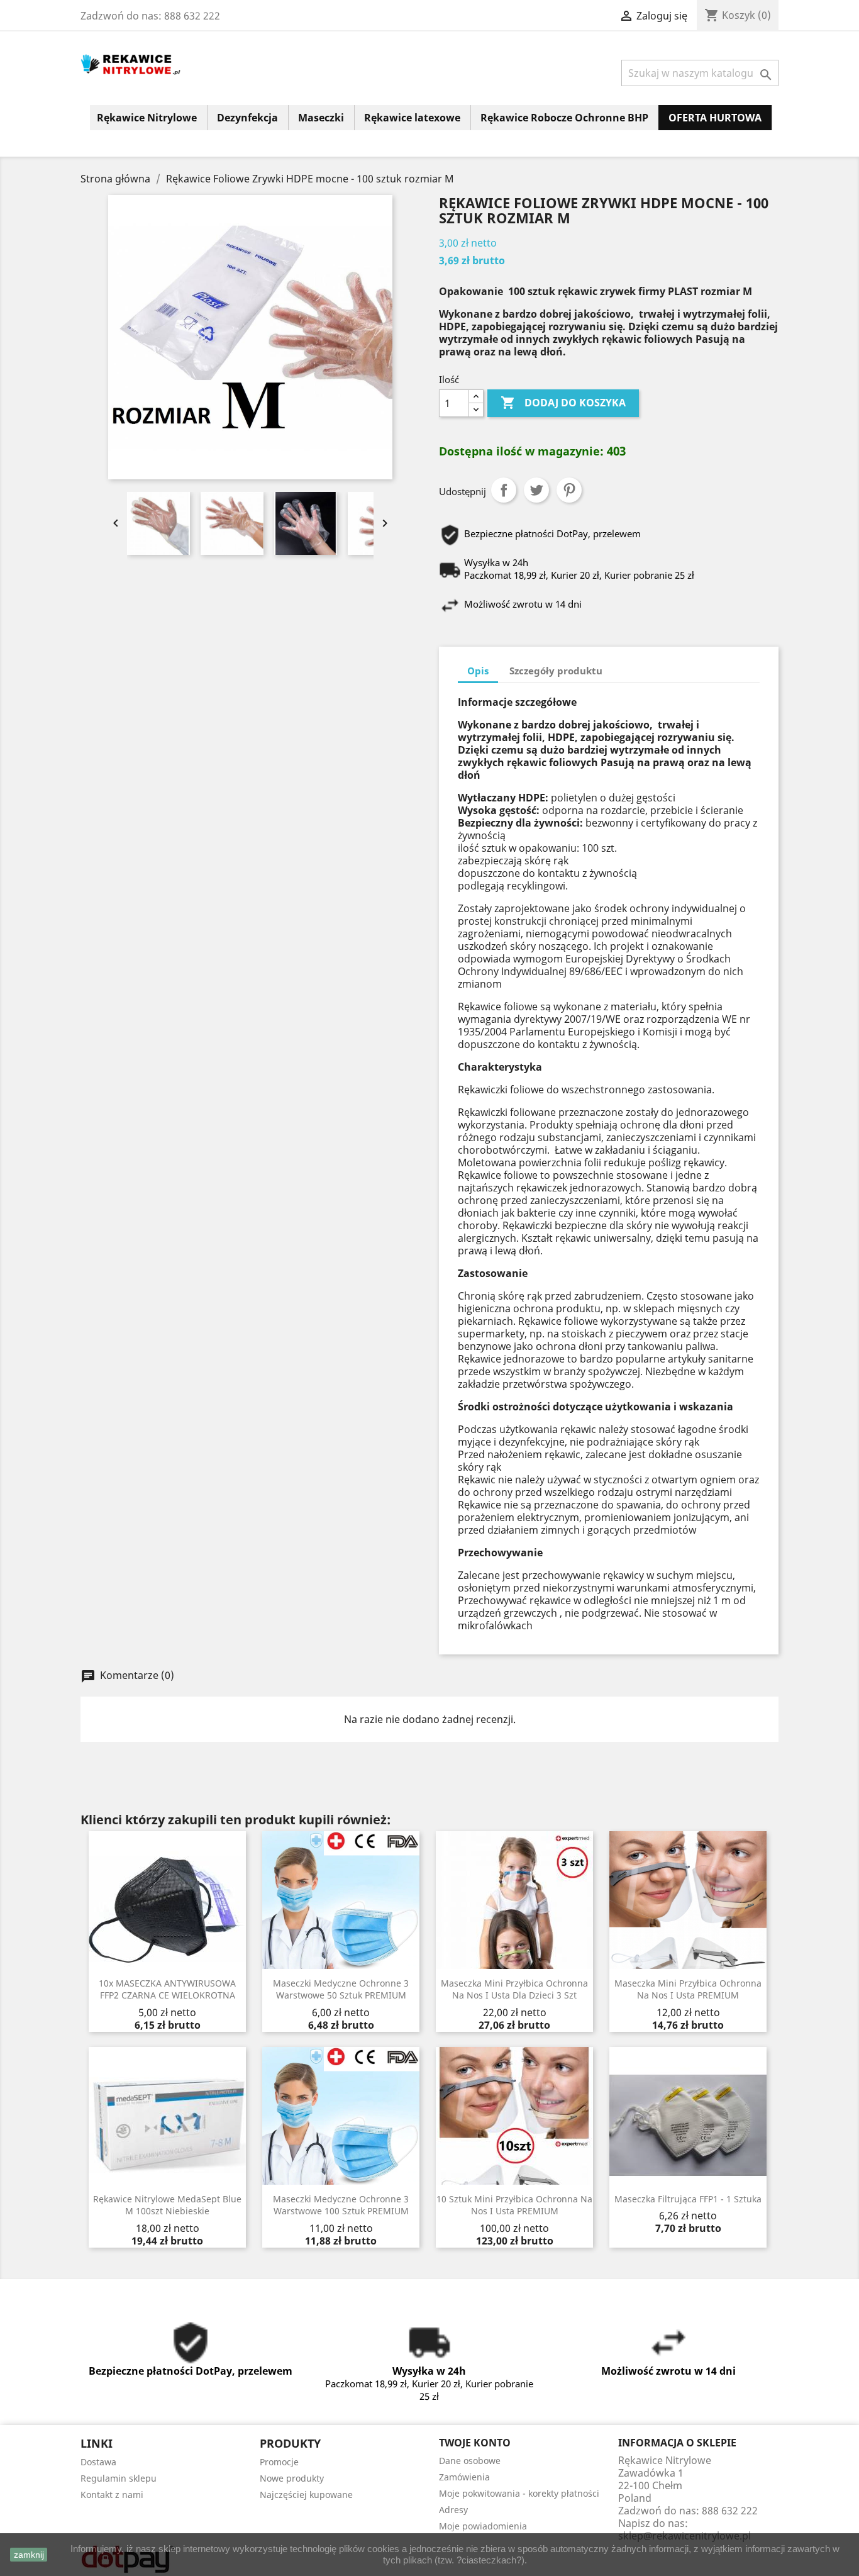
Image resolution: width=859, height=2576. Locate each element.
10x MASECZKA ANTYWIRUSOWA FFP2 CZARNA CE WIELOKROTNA (167, 1989)
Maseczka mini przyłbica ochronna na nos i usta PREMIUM (688, 1989)
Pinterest (569, 490)
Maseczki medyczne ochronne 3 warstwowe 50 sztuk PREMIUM (341, 1989)
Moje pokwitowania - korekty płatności (519, 2493)
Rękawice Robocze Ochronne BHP (564, 118)
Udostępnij (504, 490)
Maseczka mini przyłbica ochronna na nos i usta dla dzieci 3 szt (514, 1989)
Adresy (453, 2510)
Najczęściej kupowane (306, 2495)
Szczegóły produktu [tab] (556, 671)
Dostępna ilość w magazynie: (521, 451)
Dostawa (98, 2462)
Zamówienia (464, 2477)
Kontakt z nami (112, 2495)
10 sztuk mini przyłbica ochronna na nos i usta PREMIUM (514, 2205)
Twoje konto (475, 2443)
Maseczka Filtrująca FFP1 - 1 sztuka (688, 2199)
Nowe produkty (292, 2478)
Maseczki (321, 118)
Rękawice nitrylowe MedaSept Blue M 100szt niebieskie (167, 2205)
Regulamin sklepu (119, 2478)
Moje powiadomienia (483, 2526)
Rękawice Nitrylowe (147, 118)
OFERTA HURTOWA (715, 118)
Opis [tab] (478, 671)
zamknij (29, 2555)
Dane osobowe (470, 2461)
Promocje (279, 2462)
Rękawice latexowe (412, 118)
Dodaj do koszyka (563, 403)
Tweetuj (536, 490)
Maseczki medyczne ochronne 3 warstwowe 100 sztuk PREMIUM (341, 2205)
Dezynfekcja (247, 118)
